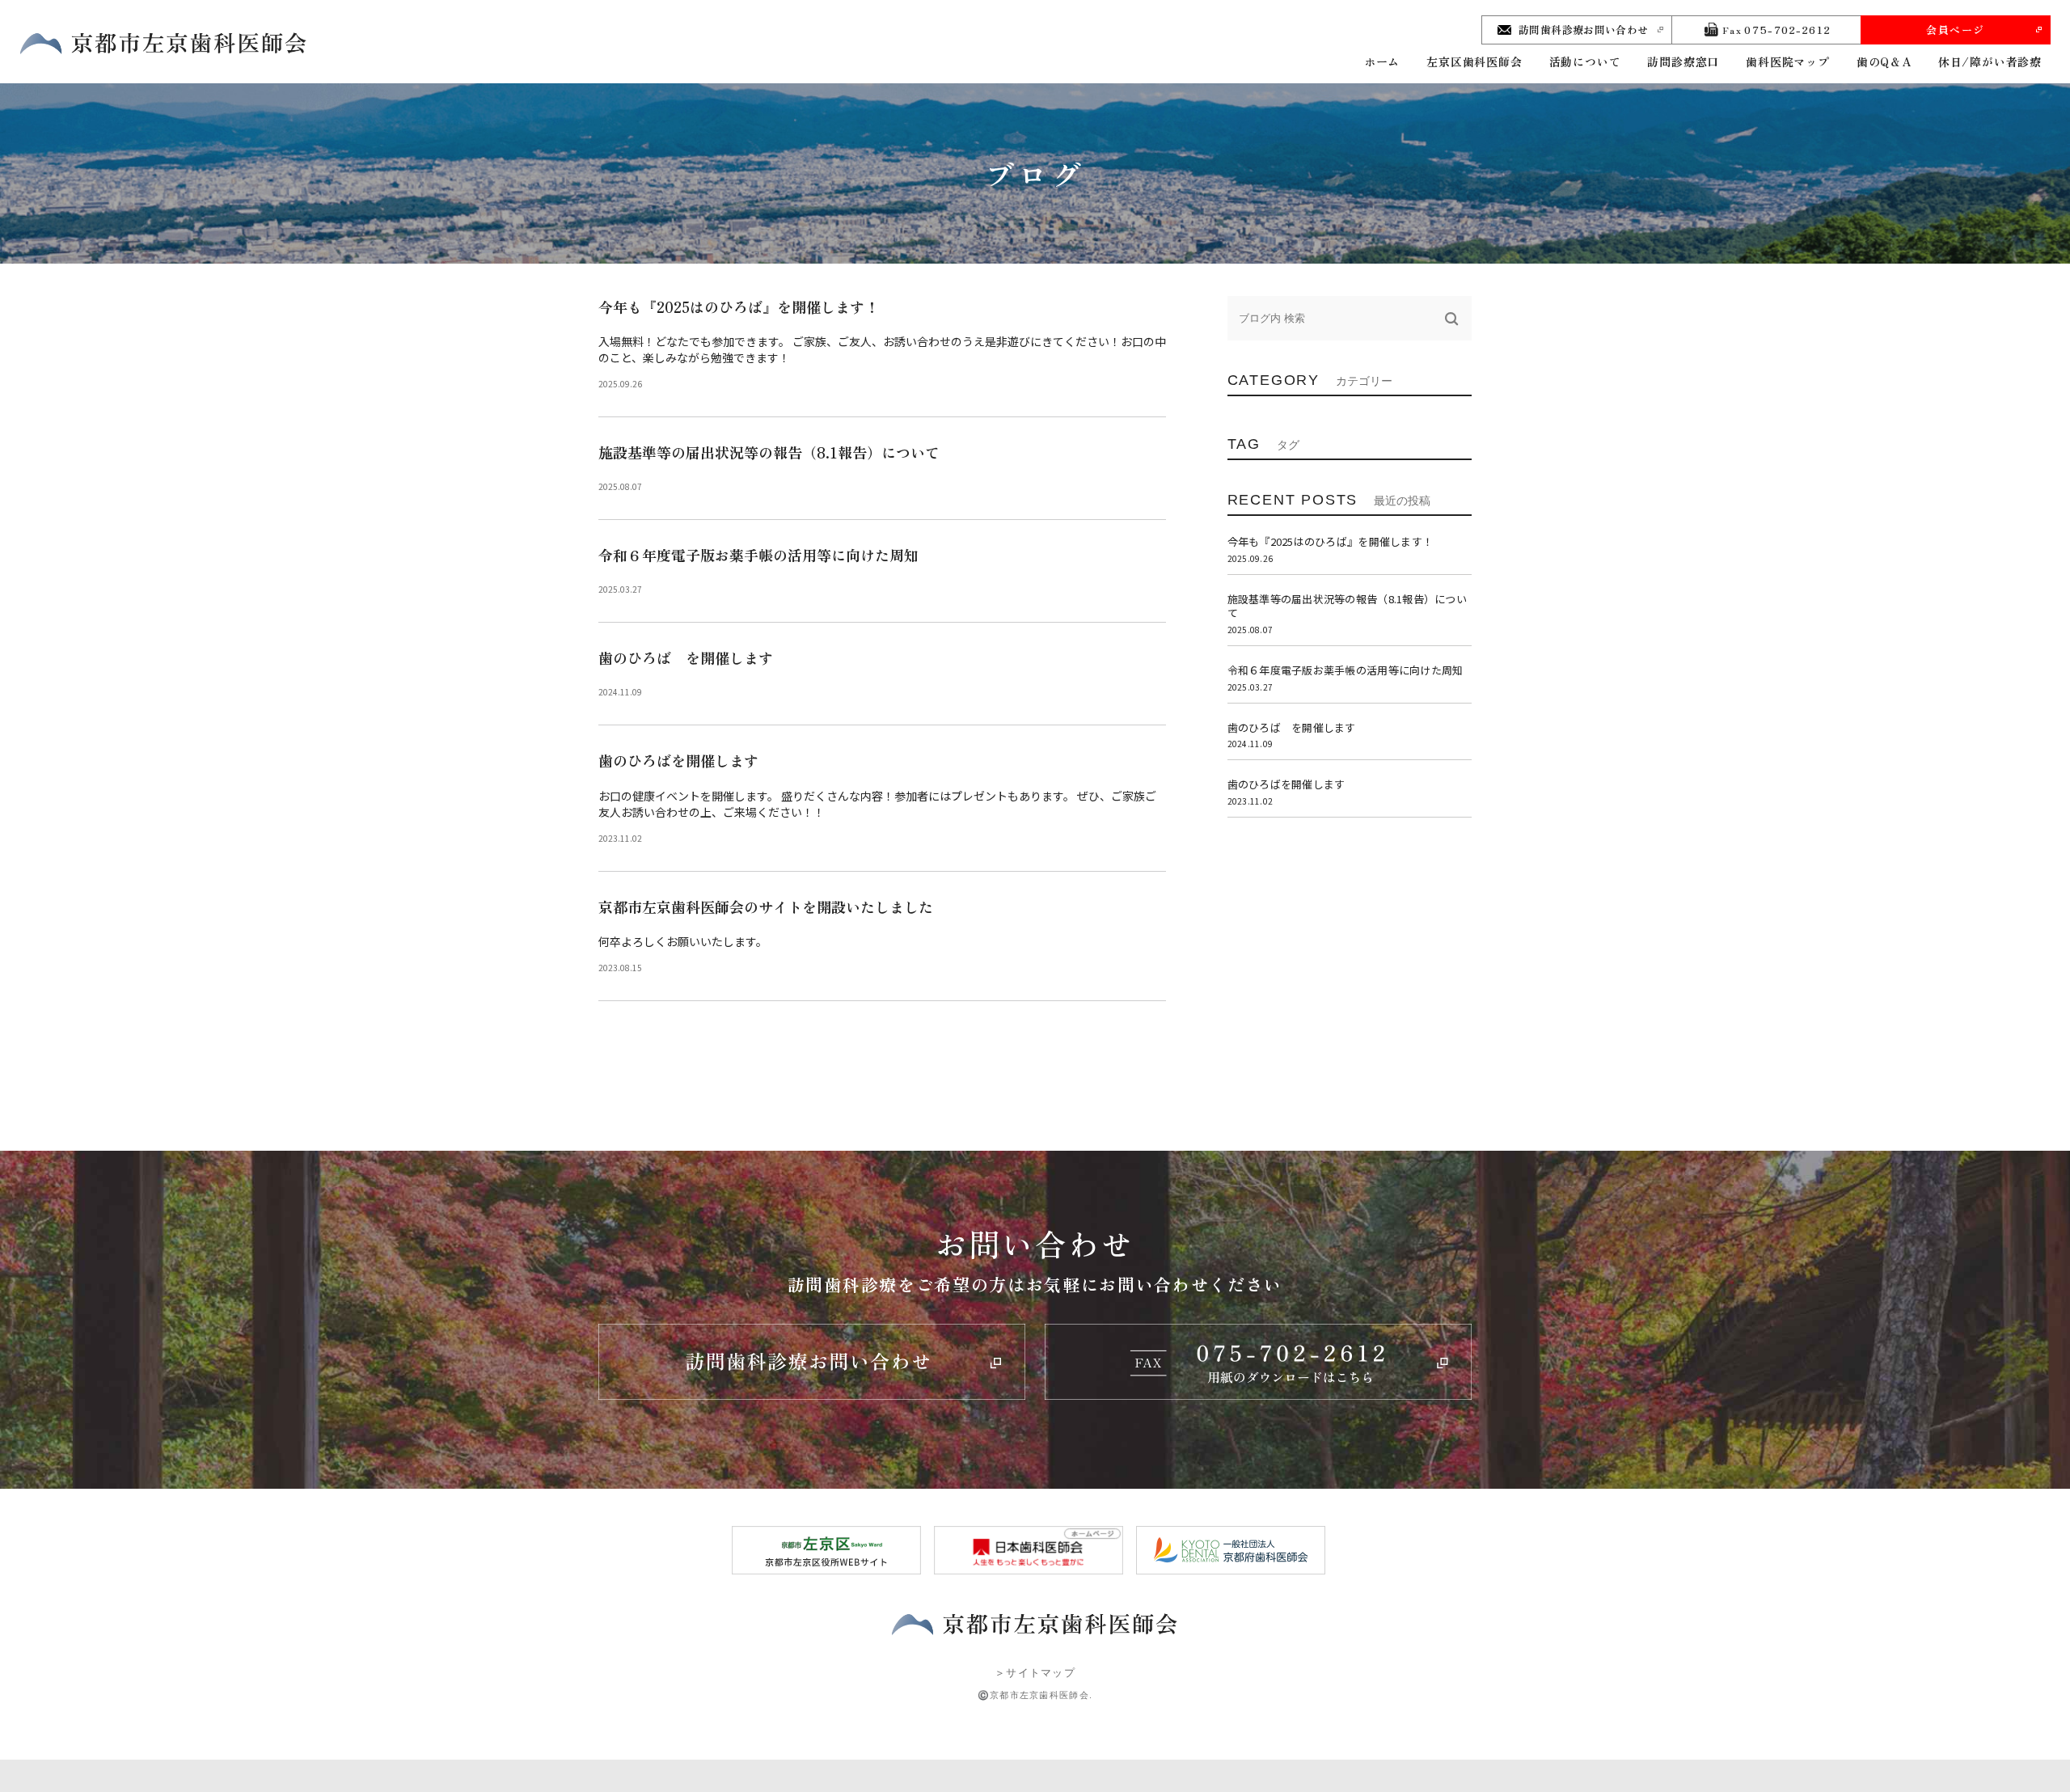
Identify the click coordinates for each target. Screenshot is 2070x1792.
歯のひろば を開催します (686, 657)
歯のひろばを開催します (678, 760)
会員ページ (1956, 30)
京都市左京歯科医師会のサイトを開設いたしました (766, 907)
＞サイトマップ (1035, 1673)
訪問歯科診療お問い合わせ (1584, 30)
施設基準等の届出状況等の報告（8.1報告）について (769, 452)
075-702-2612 (1776, 30)
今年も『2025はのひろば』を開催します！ (739, 306)
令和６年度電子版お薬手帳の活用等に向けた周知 (758, 555)
